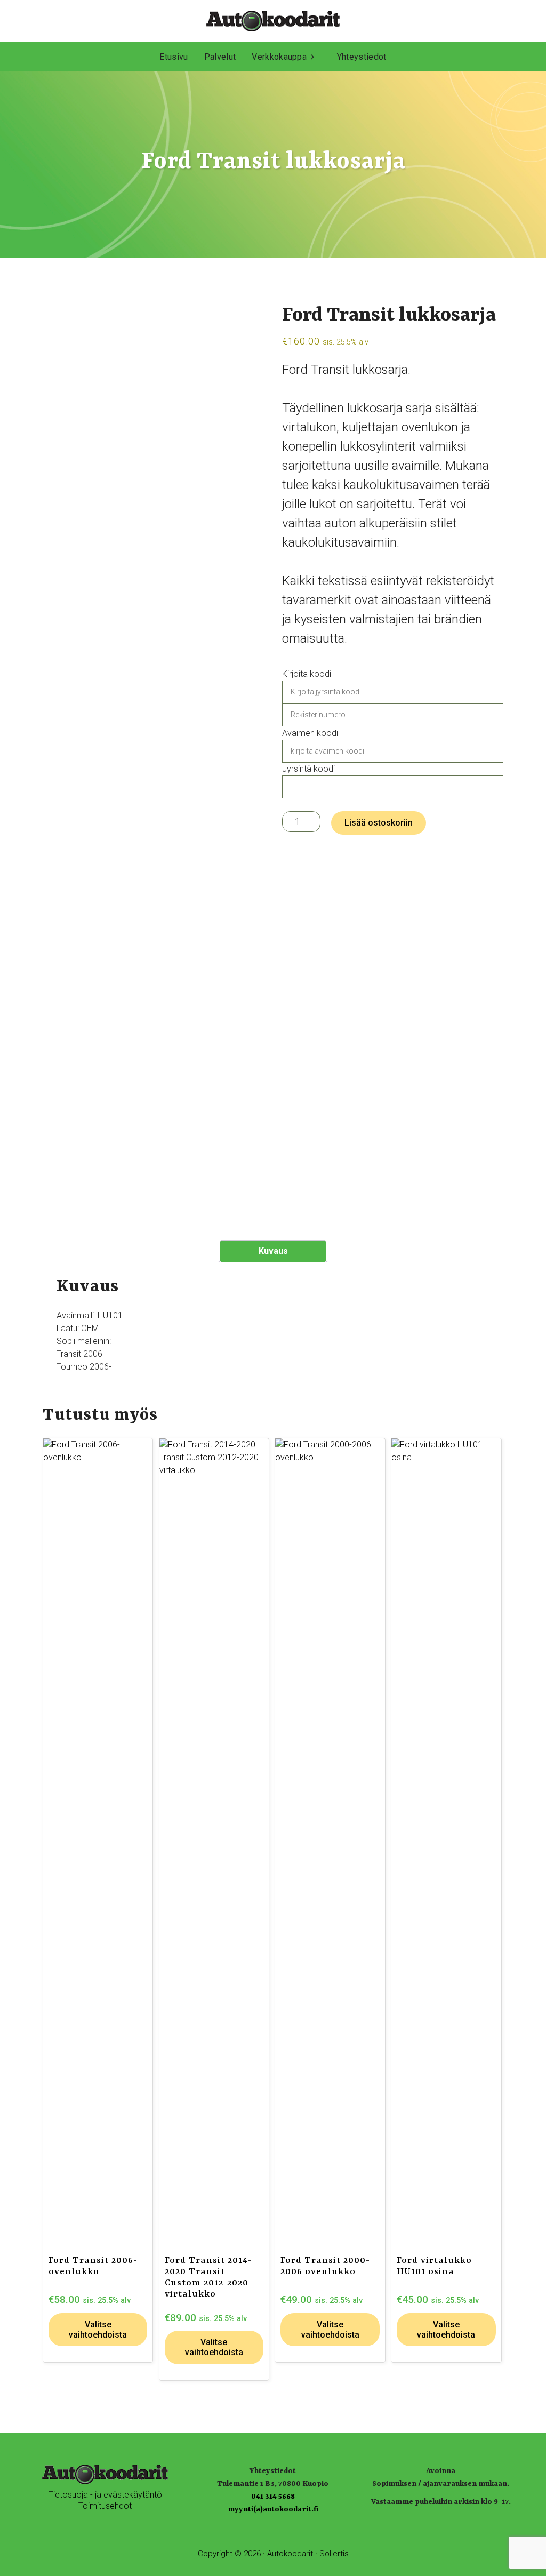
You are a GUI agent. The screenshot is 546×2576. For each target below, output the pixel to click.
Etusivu (174, 57)
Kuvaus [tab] (273, 1251)
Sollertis (334, 2554)
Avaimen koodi (310, 733)
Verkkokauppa (279, 57)
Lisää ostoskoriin (379, 823)
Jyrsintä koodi (308, 769)
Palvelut (220, 57)
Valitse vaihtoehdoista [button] (98, 2330)
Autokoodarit (290, 2554)
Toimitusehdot (105, 2506)
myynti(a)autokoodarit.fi (273, 2509)
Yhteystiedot (362, 57)
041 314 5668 (273, 2497)
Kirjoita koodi (307, 674)
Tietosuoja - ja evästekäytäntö (105, 2495)
